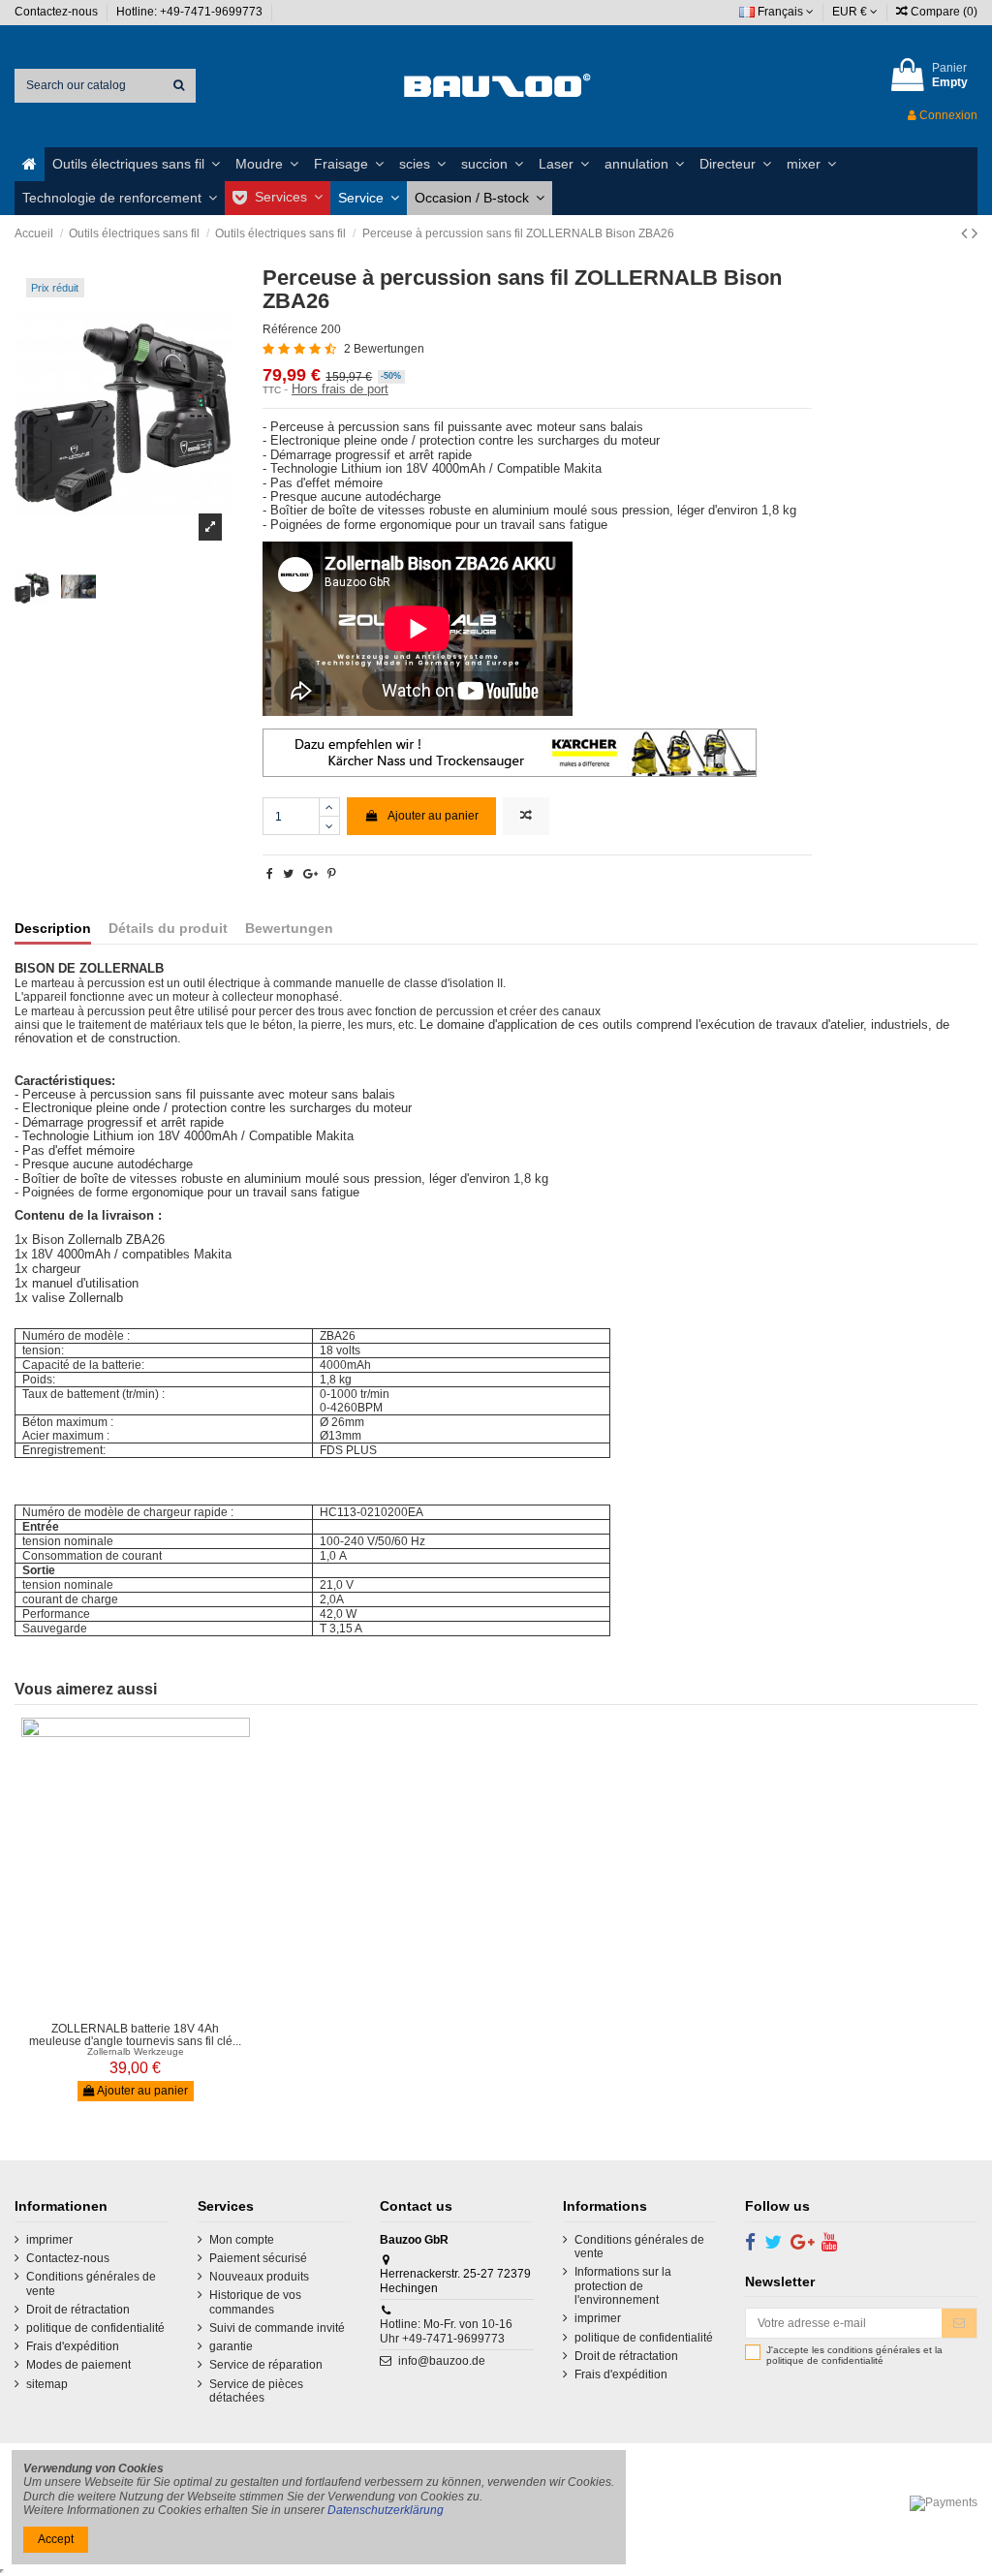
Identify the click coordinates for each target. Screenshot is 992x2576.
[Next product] (975, 233)
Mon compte (242, 2240)
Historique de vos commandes (255, 2302)
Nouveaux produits (259, 2277)
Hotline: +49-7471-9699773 (191, 12)
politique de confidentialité (95, 2328)
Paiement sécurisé (258, 2258)
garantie (231, 2346)
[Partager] (270, 874)
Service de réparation (266, 2365)
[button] (136, 164)
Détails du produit (168, 929)
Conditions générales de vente (91, 2283)
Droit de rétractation (78, 2310)
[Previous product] (966, 233)
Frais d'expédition (73, 2346)
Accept (56, 2539)
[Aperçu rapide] (147, 2007)
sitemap (47, 2384)
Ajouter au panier (433, 816)
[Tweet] (288, 874)
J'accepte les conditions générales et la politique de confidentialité (854, 2356)
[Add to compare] (526, 816)
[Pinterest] (332, 874)
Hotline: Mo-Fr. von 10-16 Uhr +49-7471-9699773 (446, 2331)
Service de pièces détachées (256, 2391)
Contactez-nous (58, 12)
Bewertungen (289, 929)
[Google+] (310, 874)
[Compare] (124, 2007)
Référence (290, 329)
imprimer (49, 2240)
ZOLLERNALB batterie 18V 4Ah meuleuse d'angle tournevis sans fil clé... (135, 2035)
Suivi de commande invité (277, 2328)
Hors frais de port (340, 389)
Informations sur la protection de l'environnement (623, 2286)
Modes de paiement (78, 2365)
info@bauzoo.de (442, 2361)
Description (53, 929)
